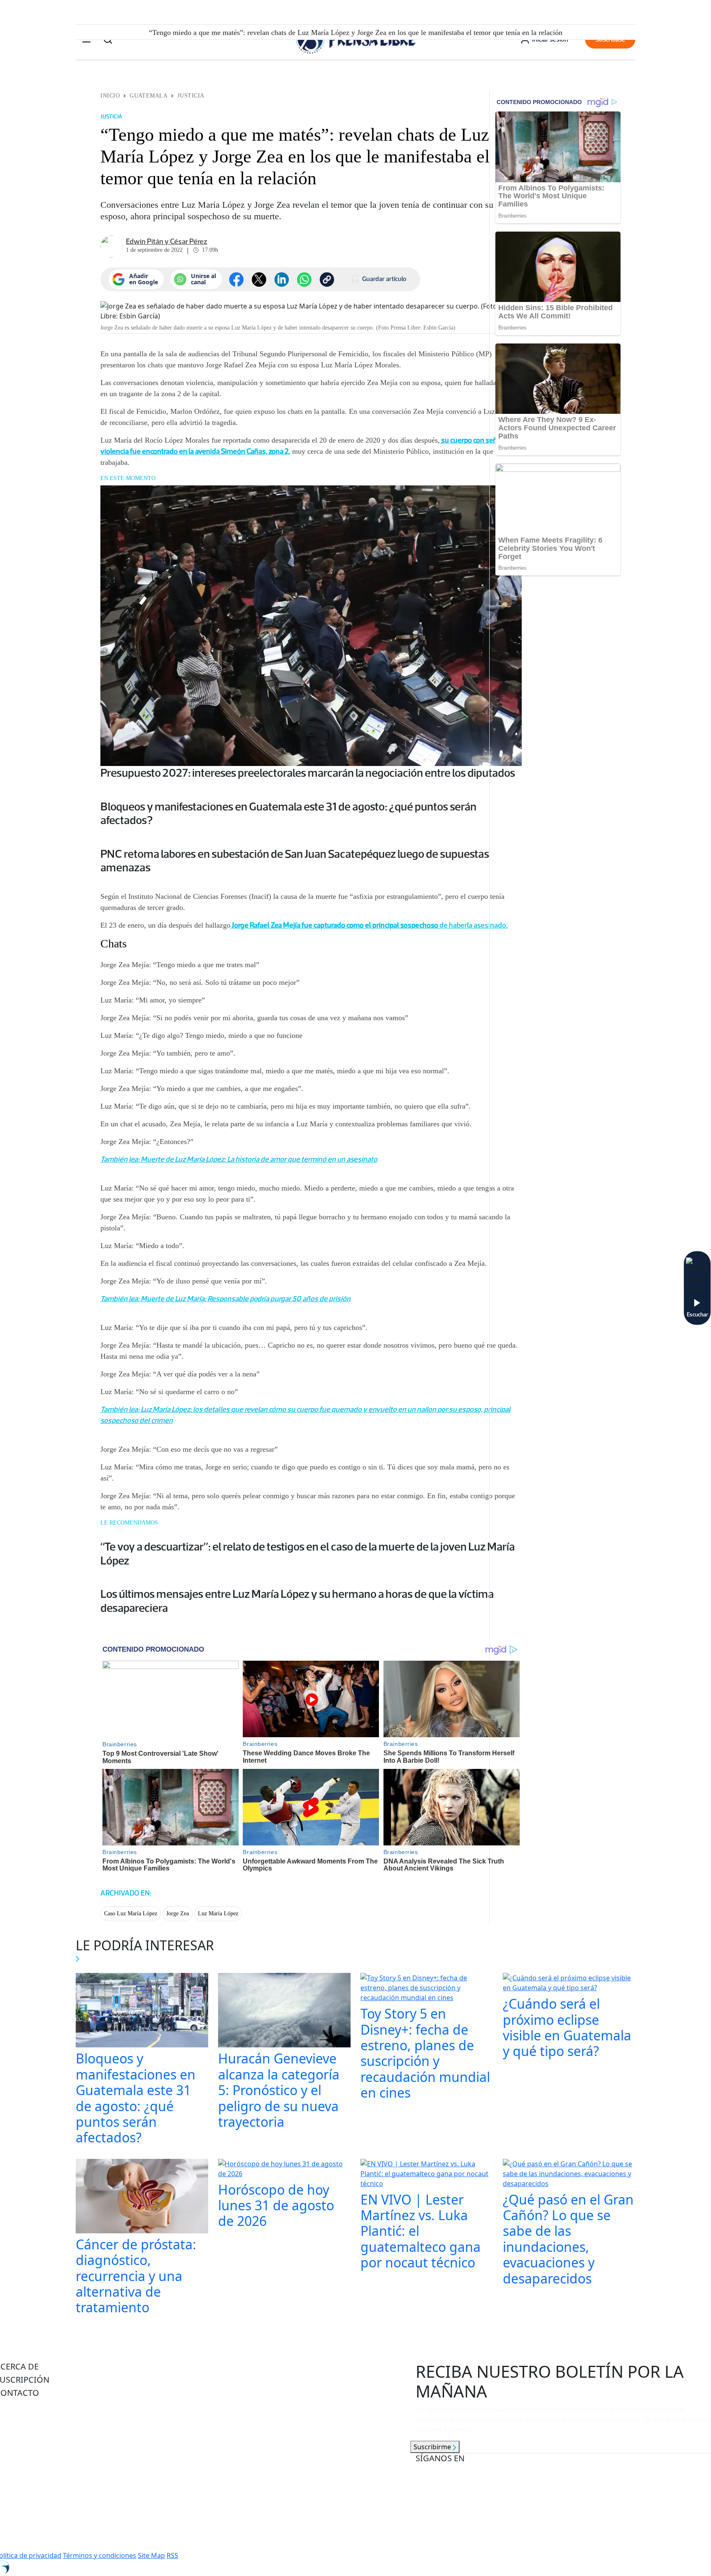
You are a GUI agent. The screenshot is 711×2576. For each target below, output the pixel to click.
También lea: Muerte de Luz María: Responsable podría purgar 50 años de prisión (225, 1299)
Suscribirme (433, 2447)
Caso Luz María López (131, 1913)
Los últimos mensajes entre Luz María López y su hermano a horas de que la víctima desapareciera (297, 1601)
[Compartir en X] (259, 280)
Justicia (191, 96)
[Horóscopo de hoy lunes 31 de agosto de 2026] (284, 2170)
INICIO (110, 96)
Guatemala (149, 96)
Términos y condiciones (100, 2555)
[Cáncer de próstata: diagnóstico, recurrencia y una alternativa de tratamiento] (142, 2197)
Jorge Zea (178, 1913)
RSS (172, 2555)
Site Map (151, 2555)
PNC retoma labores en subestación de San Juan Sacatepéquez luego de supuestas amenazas (295, 861)
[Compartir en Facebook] (236, 280)
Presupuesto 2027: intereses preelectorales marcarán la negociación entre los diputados (308, 773)
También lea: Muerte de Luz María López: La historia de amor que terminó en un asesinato (239, 1159)
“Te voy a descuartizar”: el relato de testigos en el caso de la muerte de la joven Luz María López (308, 1553)
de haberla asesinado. (369, 925)
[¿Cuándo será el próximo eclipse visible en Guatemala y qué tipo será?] (569, 1984)
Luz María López (218, 1913)
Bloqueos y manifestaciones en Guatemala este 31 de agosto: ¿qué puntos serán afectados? (288, 813)
